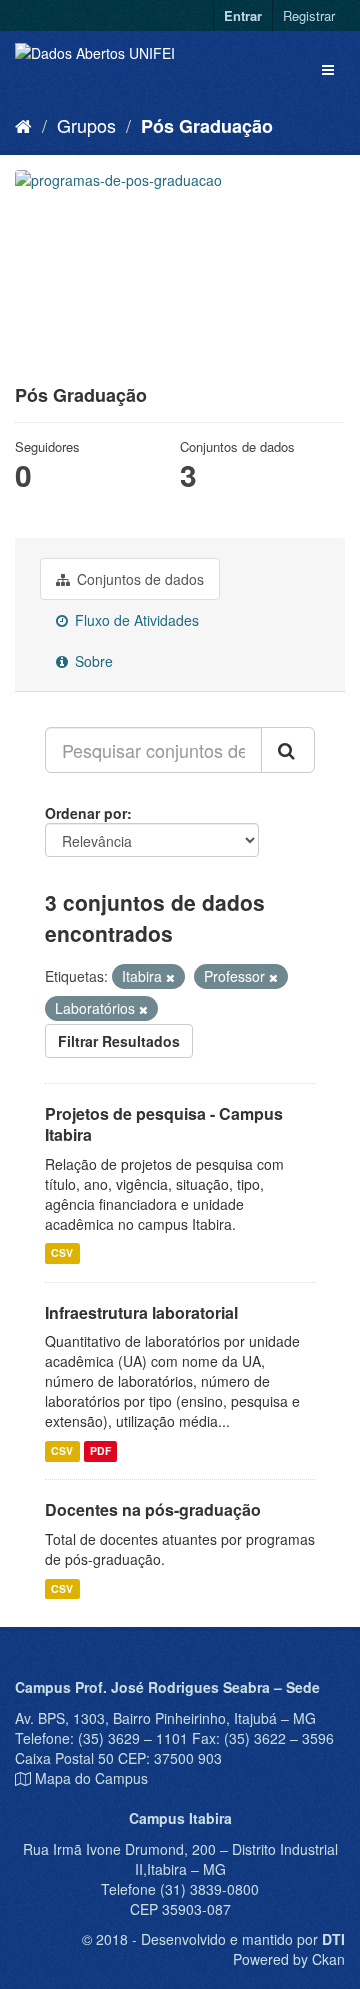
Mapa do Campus (91, 1778)
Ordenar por (86, 813)
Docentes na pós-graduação (153, 1509)
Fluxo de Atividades (135, 620)
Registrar (309, 15)
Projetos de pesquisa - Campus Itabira (164, 1124)
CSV (62, 1253)
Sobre (92, 661)
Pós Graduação (207, 126)
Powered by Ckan (289, 1959)
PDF (100, 1450)
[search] (288, 750)
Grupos (86, 125)
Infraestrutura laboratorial (141, 1312)
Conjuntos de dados (138, 579)
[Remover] (170, 977)
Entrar (243, 15)
